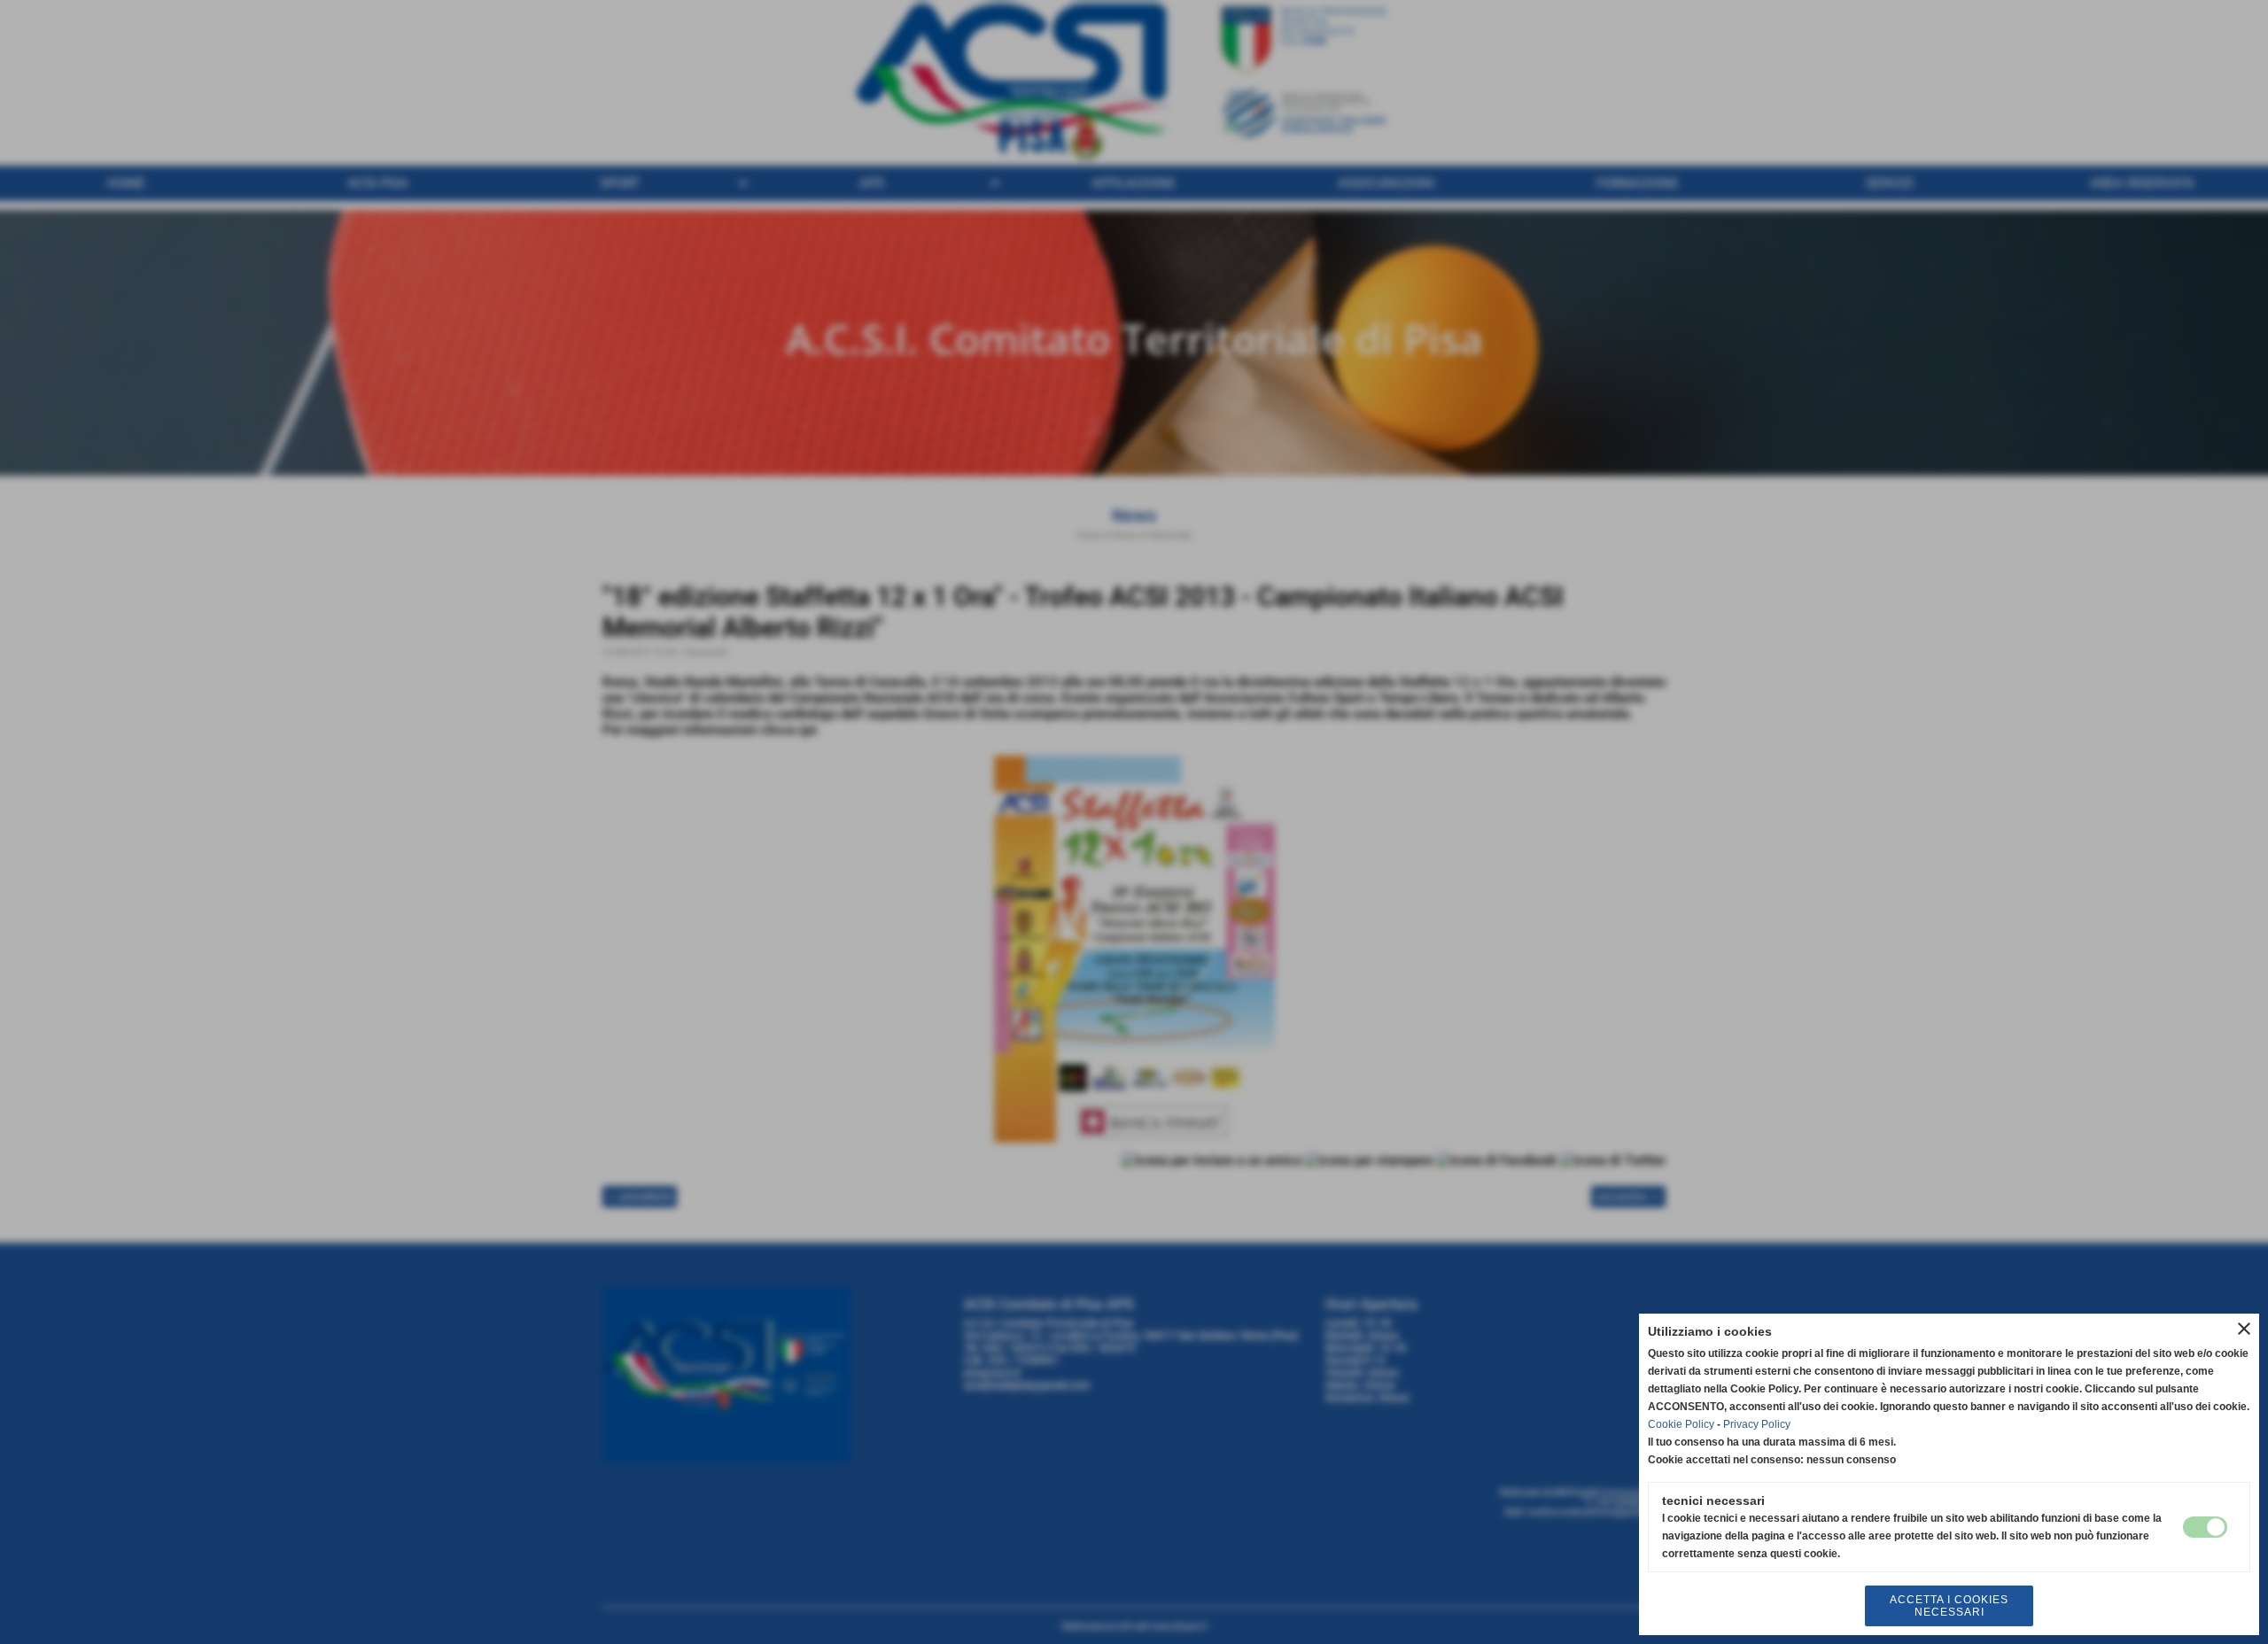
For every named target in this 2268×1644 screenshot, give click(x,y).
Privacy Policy (1757, 1424)
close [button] (2244, 1329)
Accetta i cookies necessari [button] (1949, 1606)
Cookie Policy (1681, 1424)
